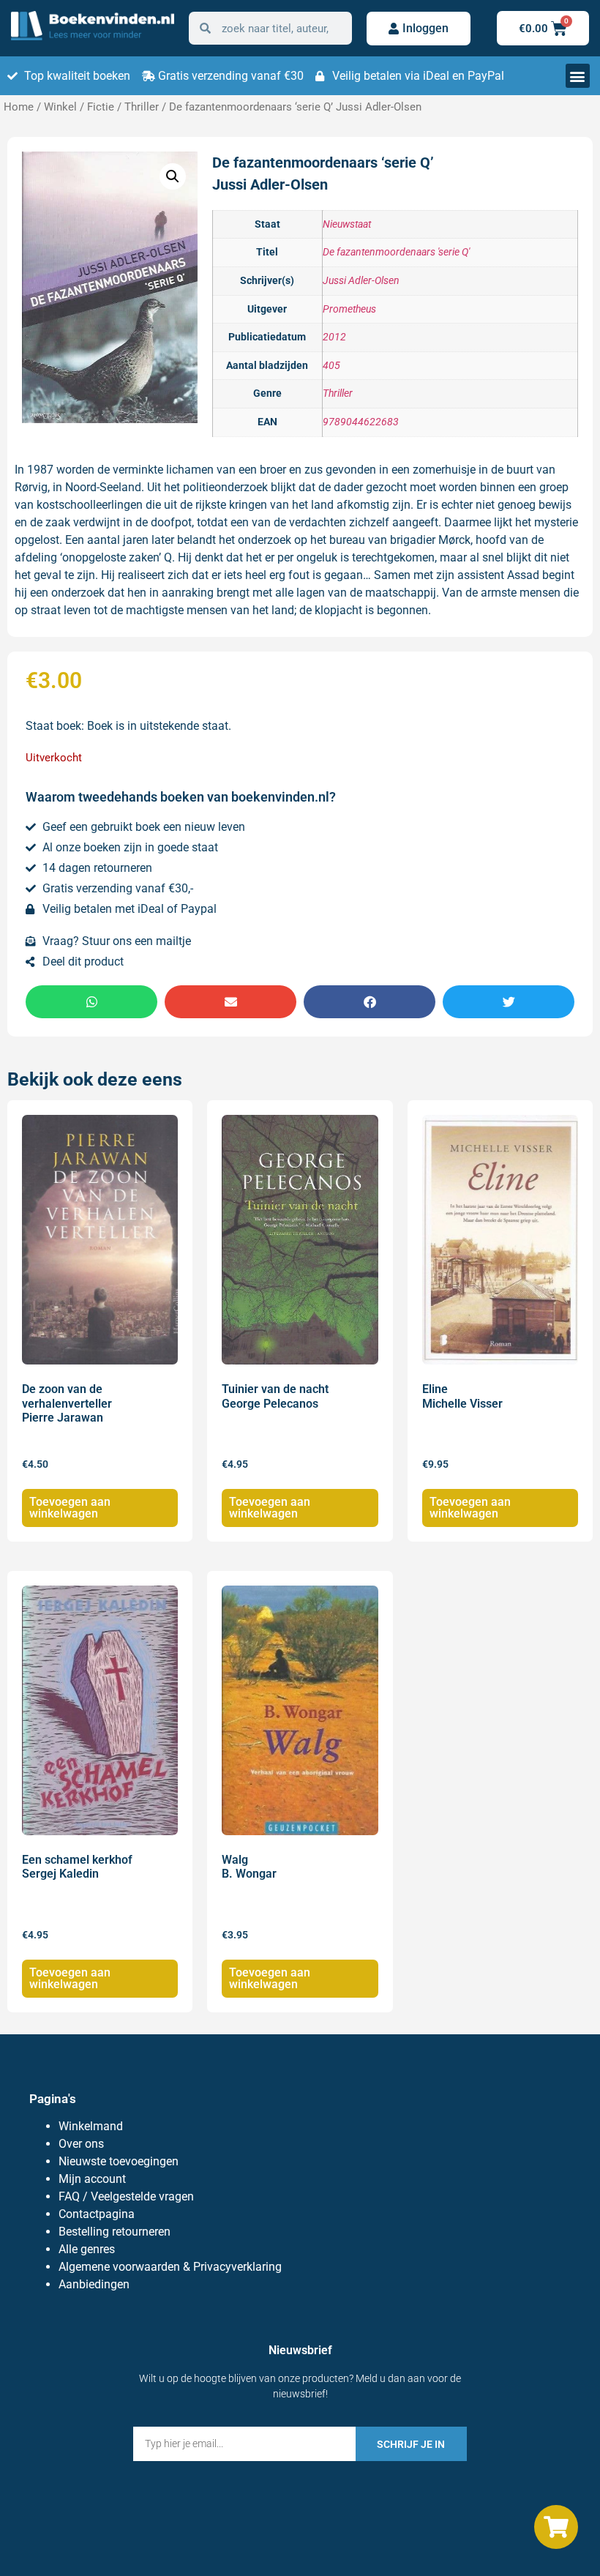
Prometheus (349, 309)
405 (331, 366)
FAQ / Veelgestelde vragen (126, 2196)
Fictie (101, 107)
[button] (578, 76)
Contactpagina (97, 2214)
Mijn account (92, 2179)
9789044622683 (361, 422)
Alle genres (87, 2249)
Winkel (60, 107)
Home (19, 107)
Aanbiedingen (94, 2284)
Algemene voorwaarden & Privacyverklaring (170, 2267)
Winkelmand (91, 2126)
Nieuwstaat (347, 224)
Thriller (142, 107)
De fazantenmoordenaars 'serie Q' (396, 252)
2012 (334, 337)
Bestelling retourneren (115, 2232)
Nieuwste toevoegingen (119, 2161)
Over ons (81, 2144)
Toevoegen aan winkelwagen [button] (70, 1508)
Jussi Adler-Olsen (361, 281)
